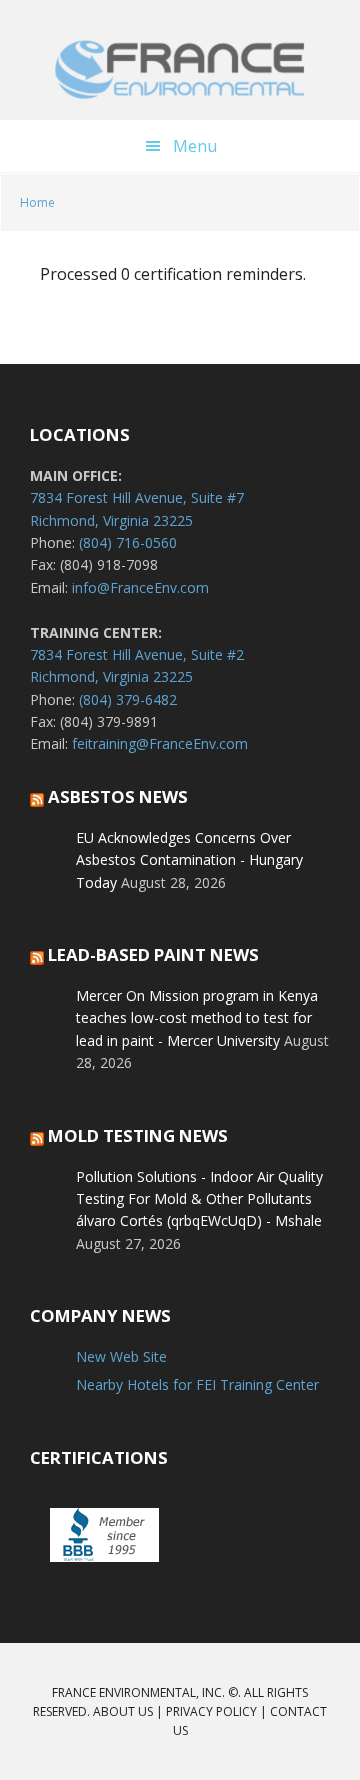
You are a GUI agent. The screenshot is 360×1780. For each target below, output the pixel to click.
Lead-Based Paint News (153, 954)
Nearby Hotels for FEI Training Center (197, 1384)
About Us (123, 1711)
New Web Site (121, 1356)
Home (37, 202)
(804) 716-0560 (128, 542)
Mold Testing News (138, 1135)
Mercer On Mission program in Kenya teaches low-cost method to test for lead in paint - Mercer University (197, 1018)
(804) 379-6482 (128, 699)
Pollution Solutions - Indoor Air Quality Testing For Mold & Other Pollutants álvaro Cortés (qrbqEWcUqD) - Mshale (199, 1199)
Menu (195, 146)
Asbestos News (118, 796)
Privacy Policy (211, 1711)
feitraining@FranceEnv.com (160, 743)
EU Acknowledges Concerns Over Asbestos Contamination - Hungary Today (189, 860)
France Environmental (180, 70)
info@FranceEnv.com (140, 587)
